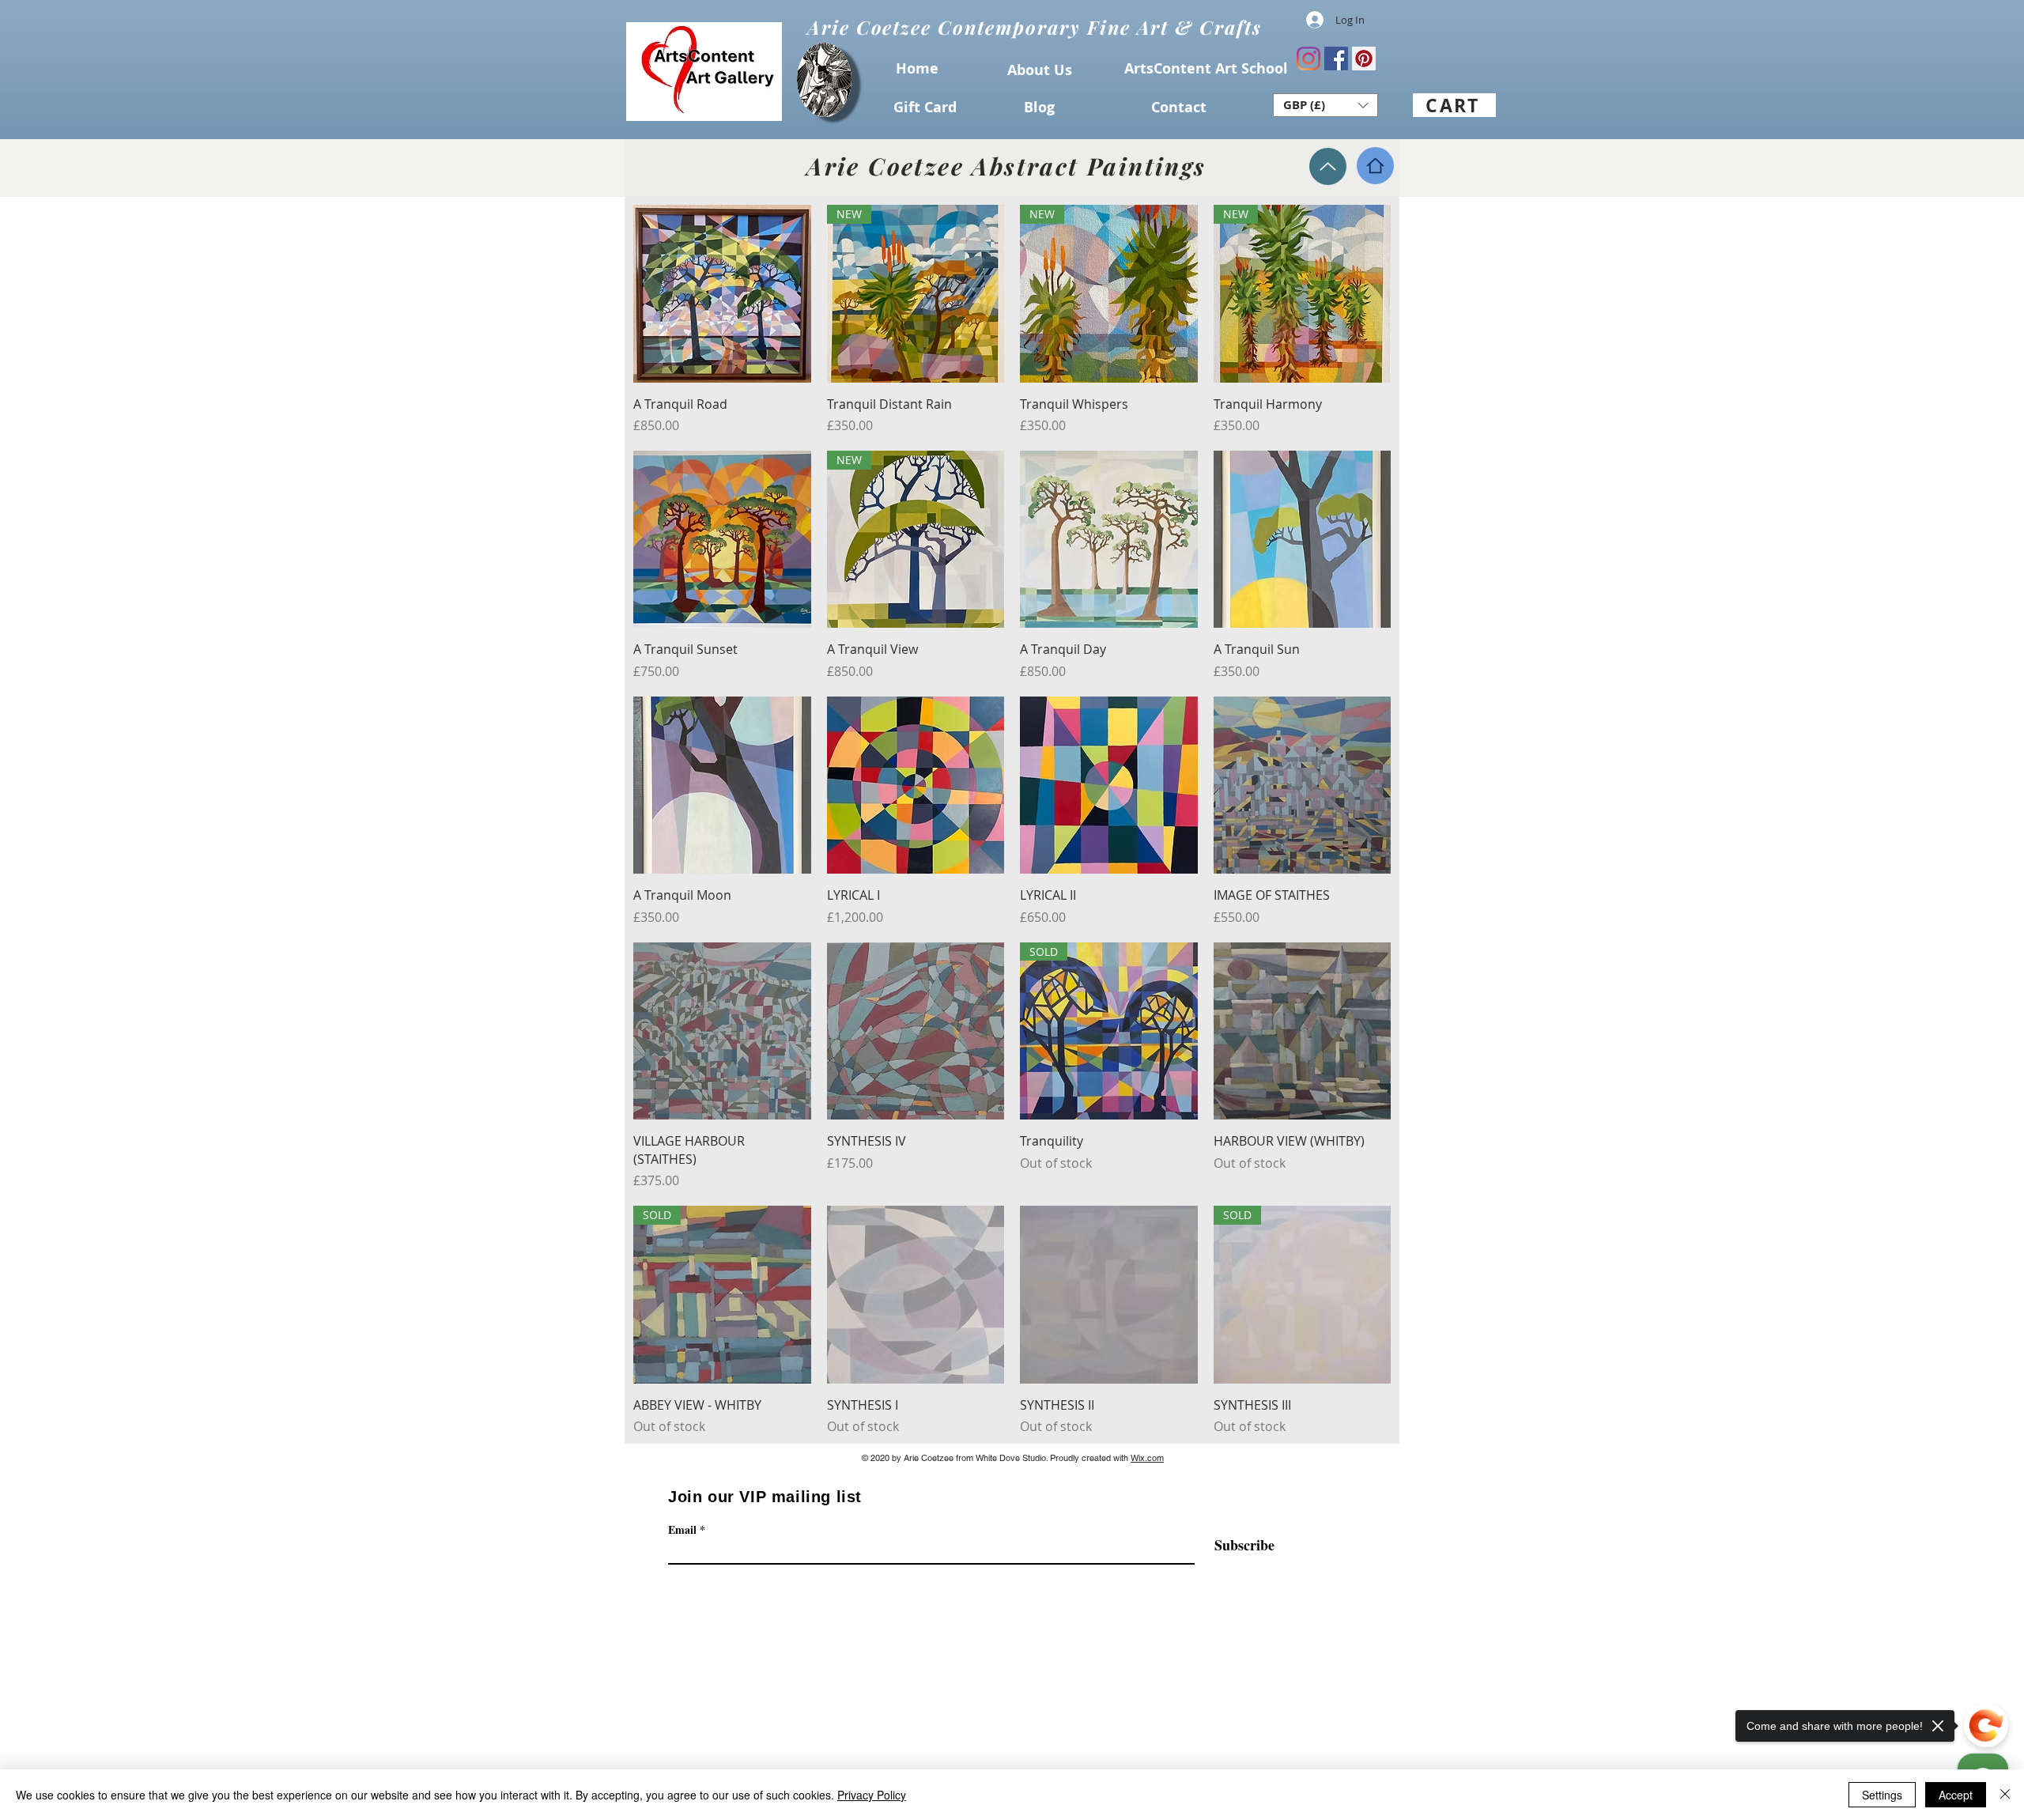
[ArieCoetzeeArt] (1308, 59)
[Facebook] (1336, 59)
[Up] (1328, 166)
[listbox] (1325, 105)
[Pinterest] (1364, 59)
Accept (1956, 1795)
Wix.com (1147, 1458)
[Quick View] (722, 294)
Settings (1882, 1795)
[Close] (2005, 1795)
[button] (1325, 105)
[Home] (1375, 166)
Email (682, 1530)
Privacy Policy (872, 1795)
